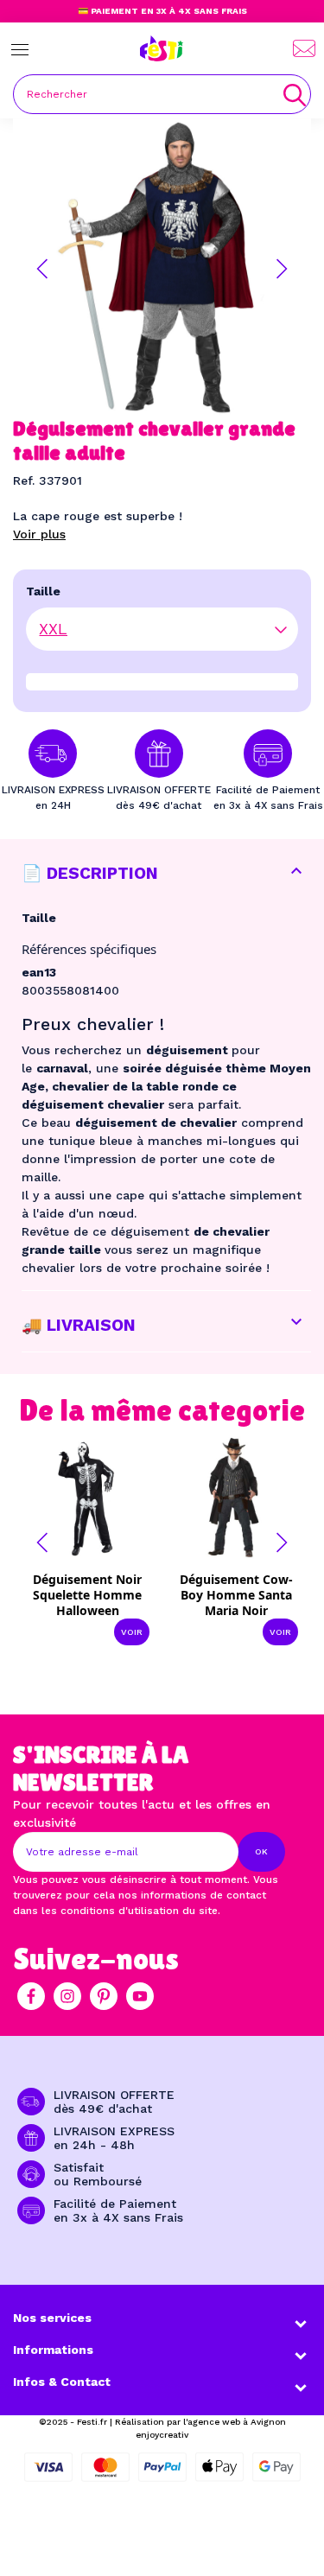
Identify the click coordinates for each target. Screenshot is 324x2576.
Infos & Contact (62, 2382)
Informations (53, 2350)
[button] (42, 269)
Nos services (52, 2318)
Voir (132, 1632)
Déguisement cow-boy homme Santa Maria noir (236, 1595)
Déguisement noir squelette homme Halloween (87, 1595)
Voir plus (39, 534)
